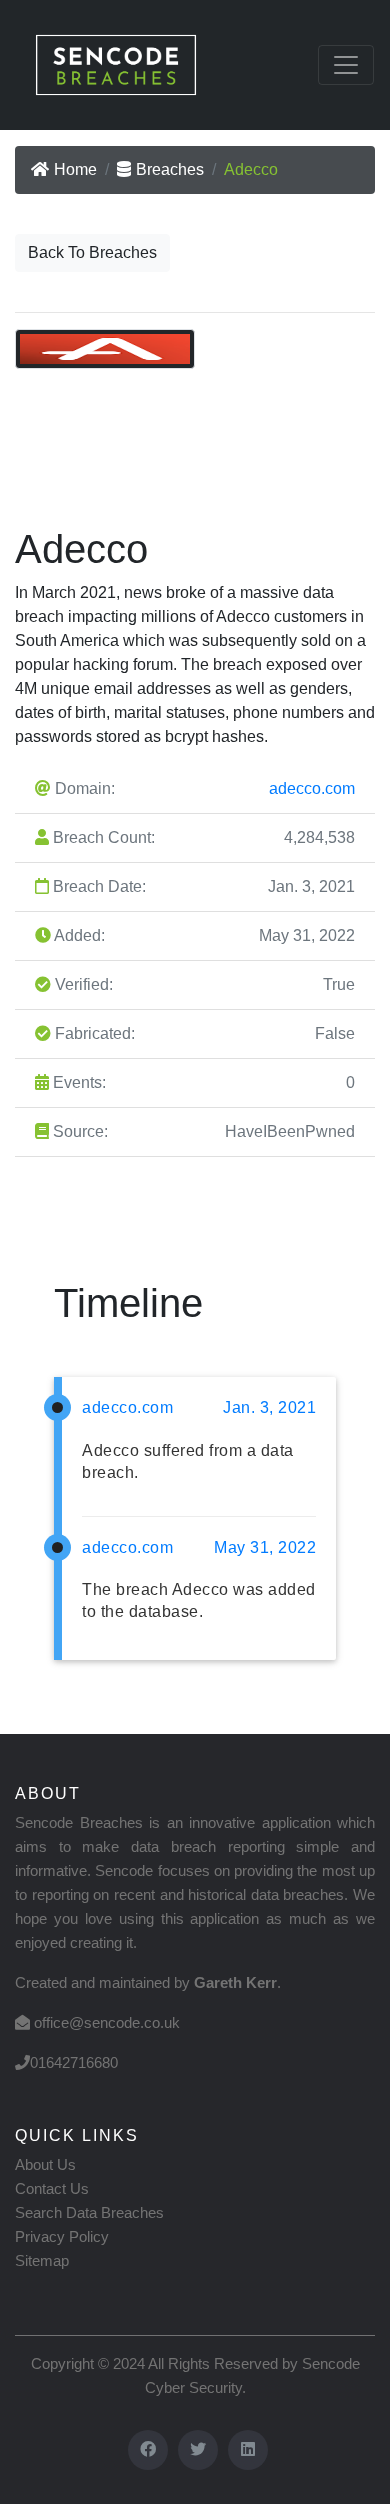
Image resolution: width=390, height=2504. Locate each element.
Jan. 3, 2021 (269, 1407)
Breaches (170, 169)
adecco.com (312, 788)
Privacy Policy (62, 2236)
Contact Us (52, 2188)
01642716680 (74, 2062)
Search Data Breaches (89, 2212)
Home (75, 169)
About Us (45, 2164)
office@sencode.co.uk (107, 2022)
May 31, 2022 (265, 1547)
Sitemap (42, 2260)
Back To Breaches (92, 252)
